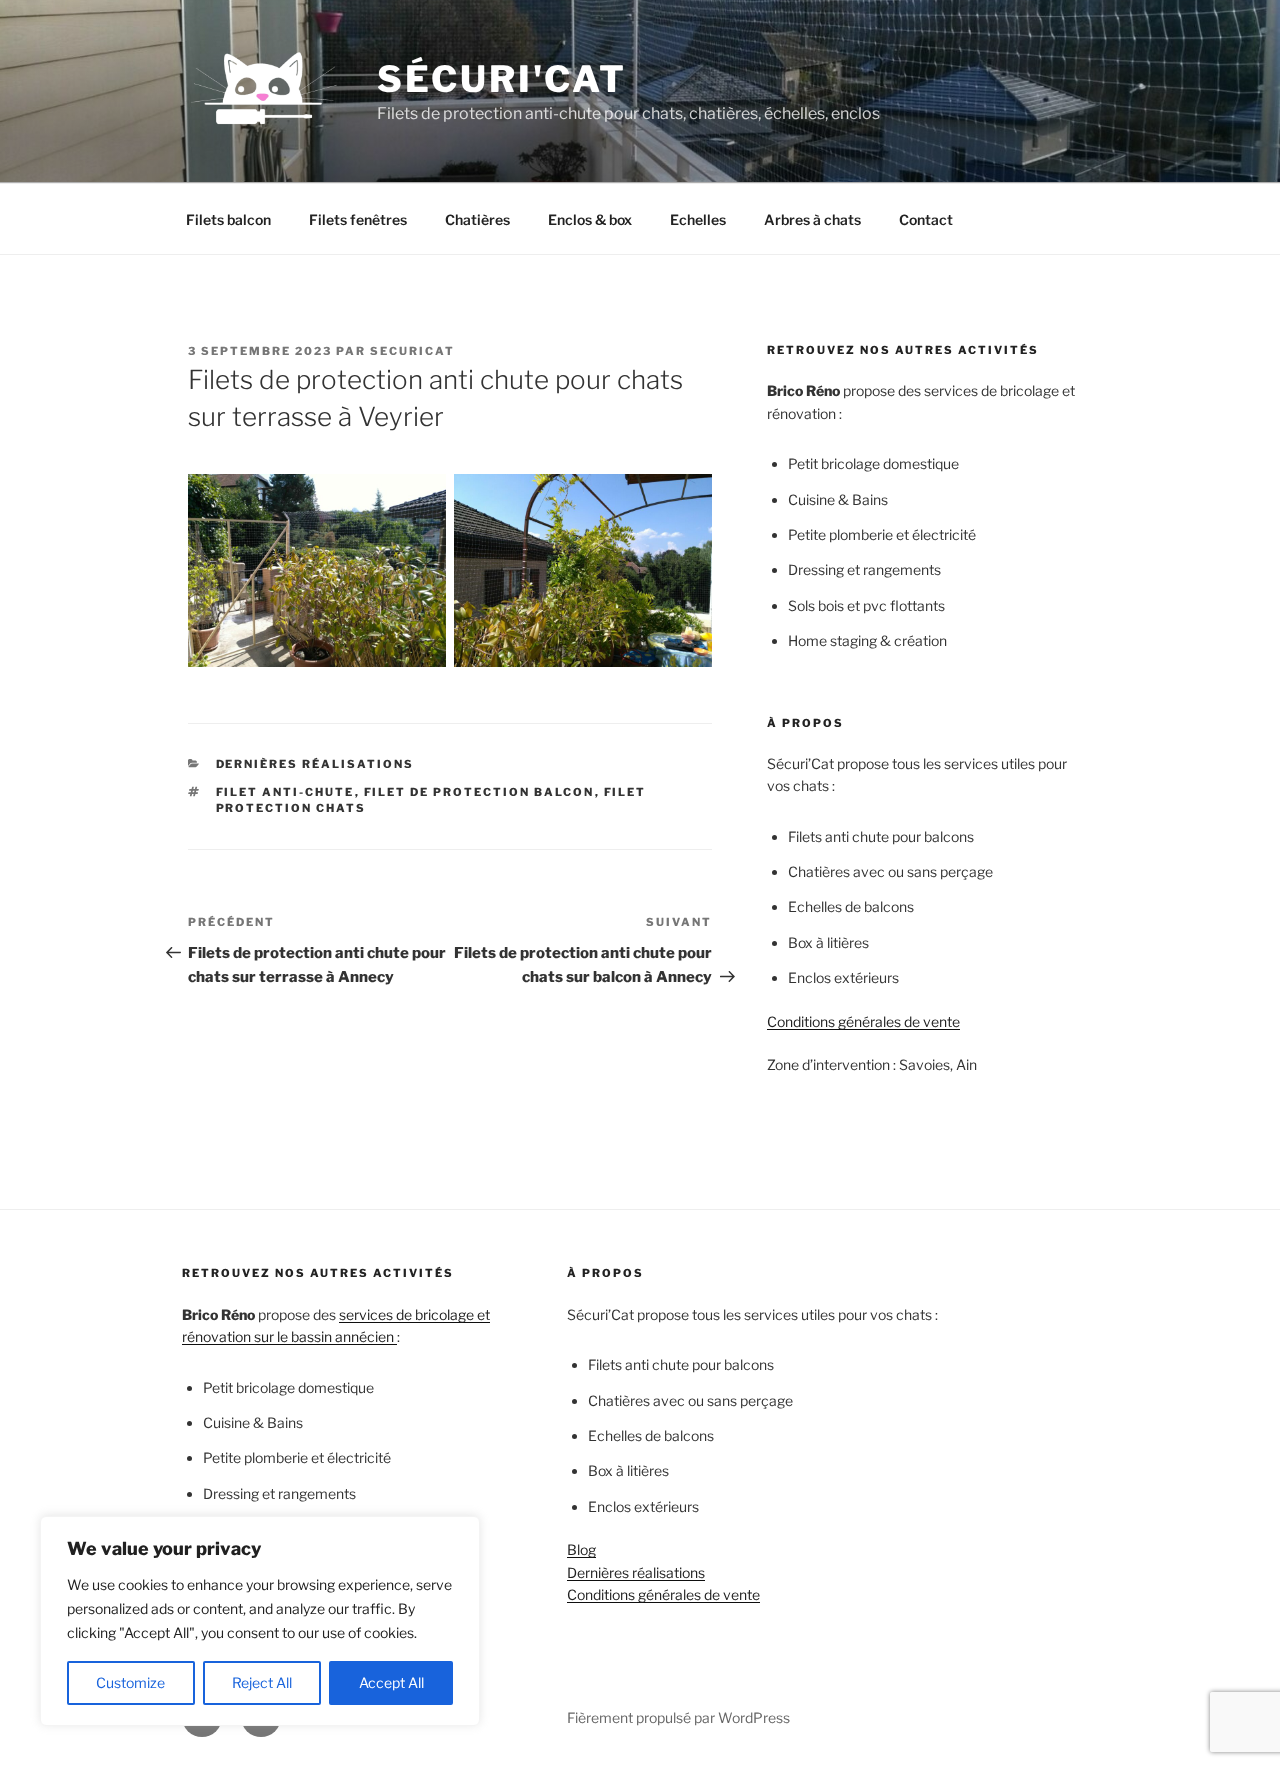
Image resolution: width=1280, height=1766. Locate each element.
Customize (130, 1682)
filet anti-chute (285, 792)
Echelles (698, 219)
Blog (581, 1549)
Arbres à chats (812, 219)
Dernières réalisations (315, 764)
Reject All (262, 1682)
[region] (260, 1621)
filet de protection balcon (479, 792)
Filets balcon (228, 219)
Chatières (477, 219)
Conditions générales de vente (863, 1021)
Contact (926, 219)
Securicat (412, 351)
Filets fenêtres (358, 219)
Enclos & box (590, 219)
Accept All (391, 1682)
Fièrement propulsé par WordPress (678, 1717)
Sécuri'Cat (502, 79)
